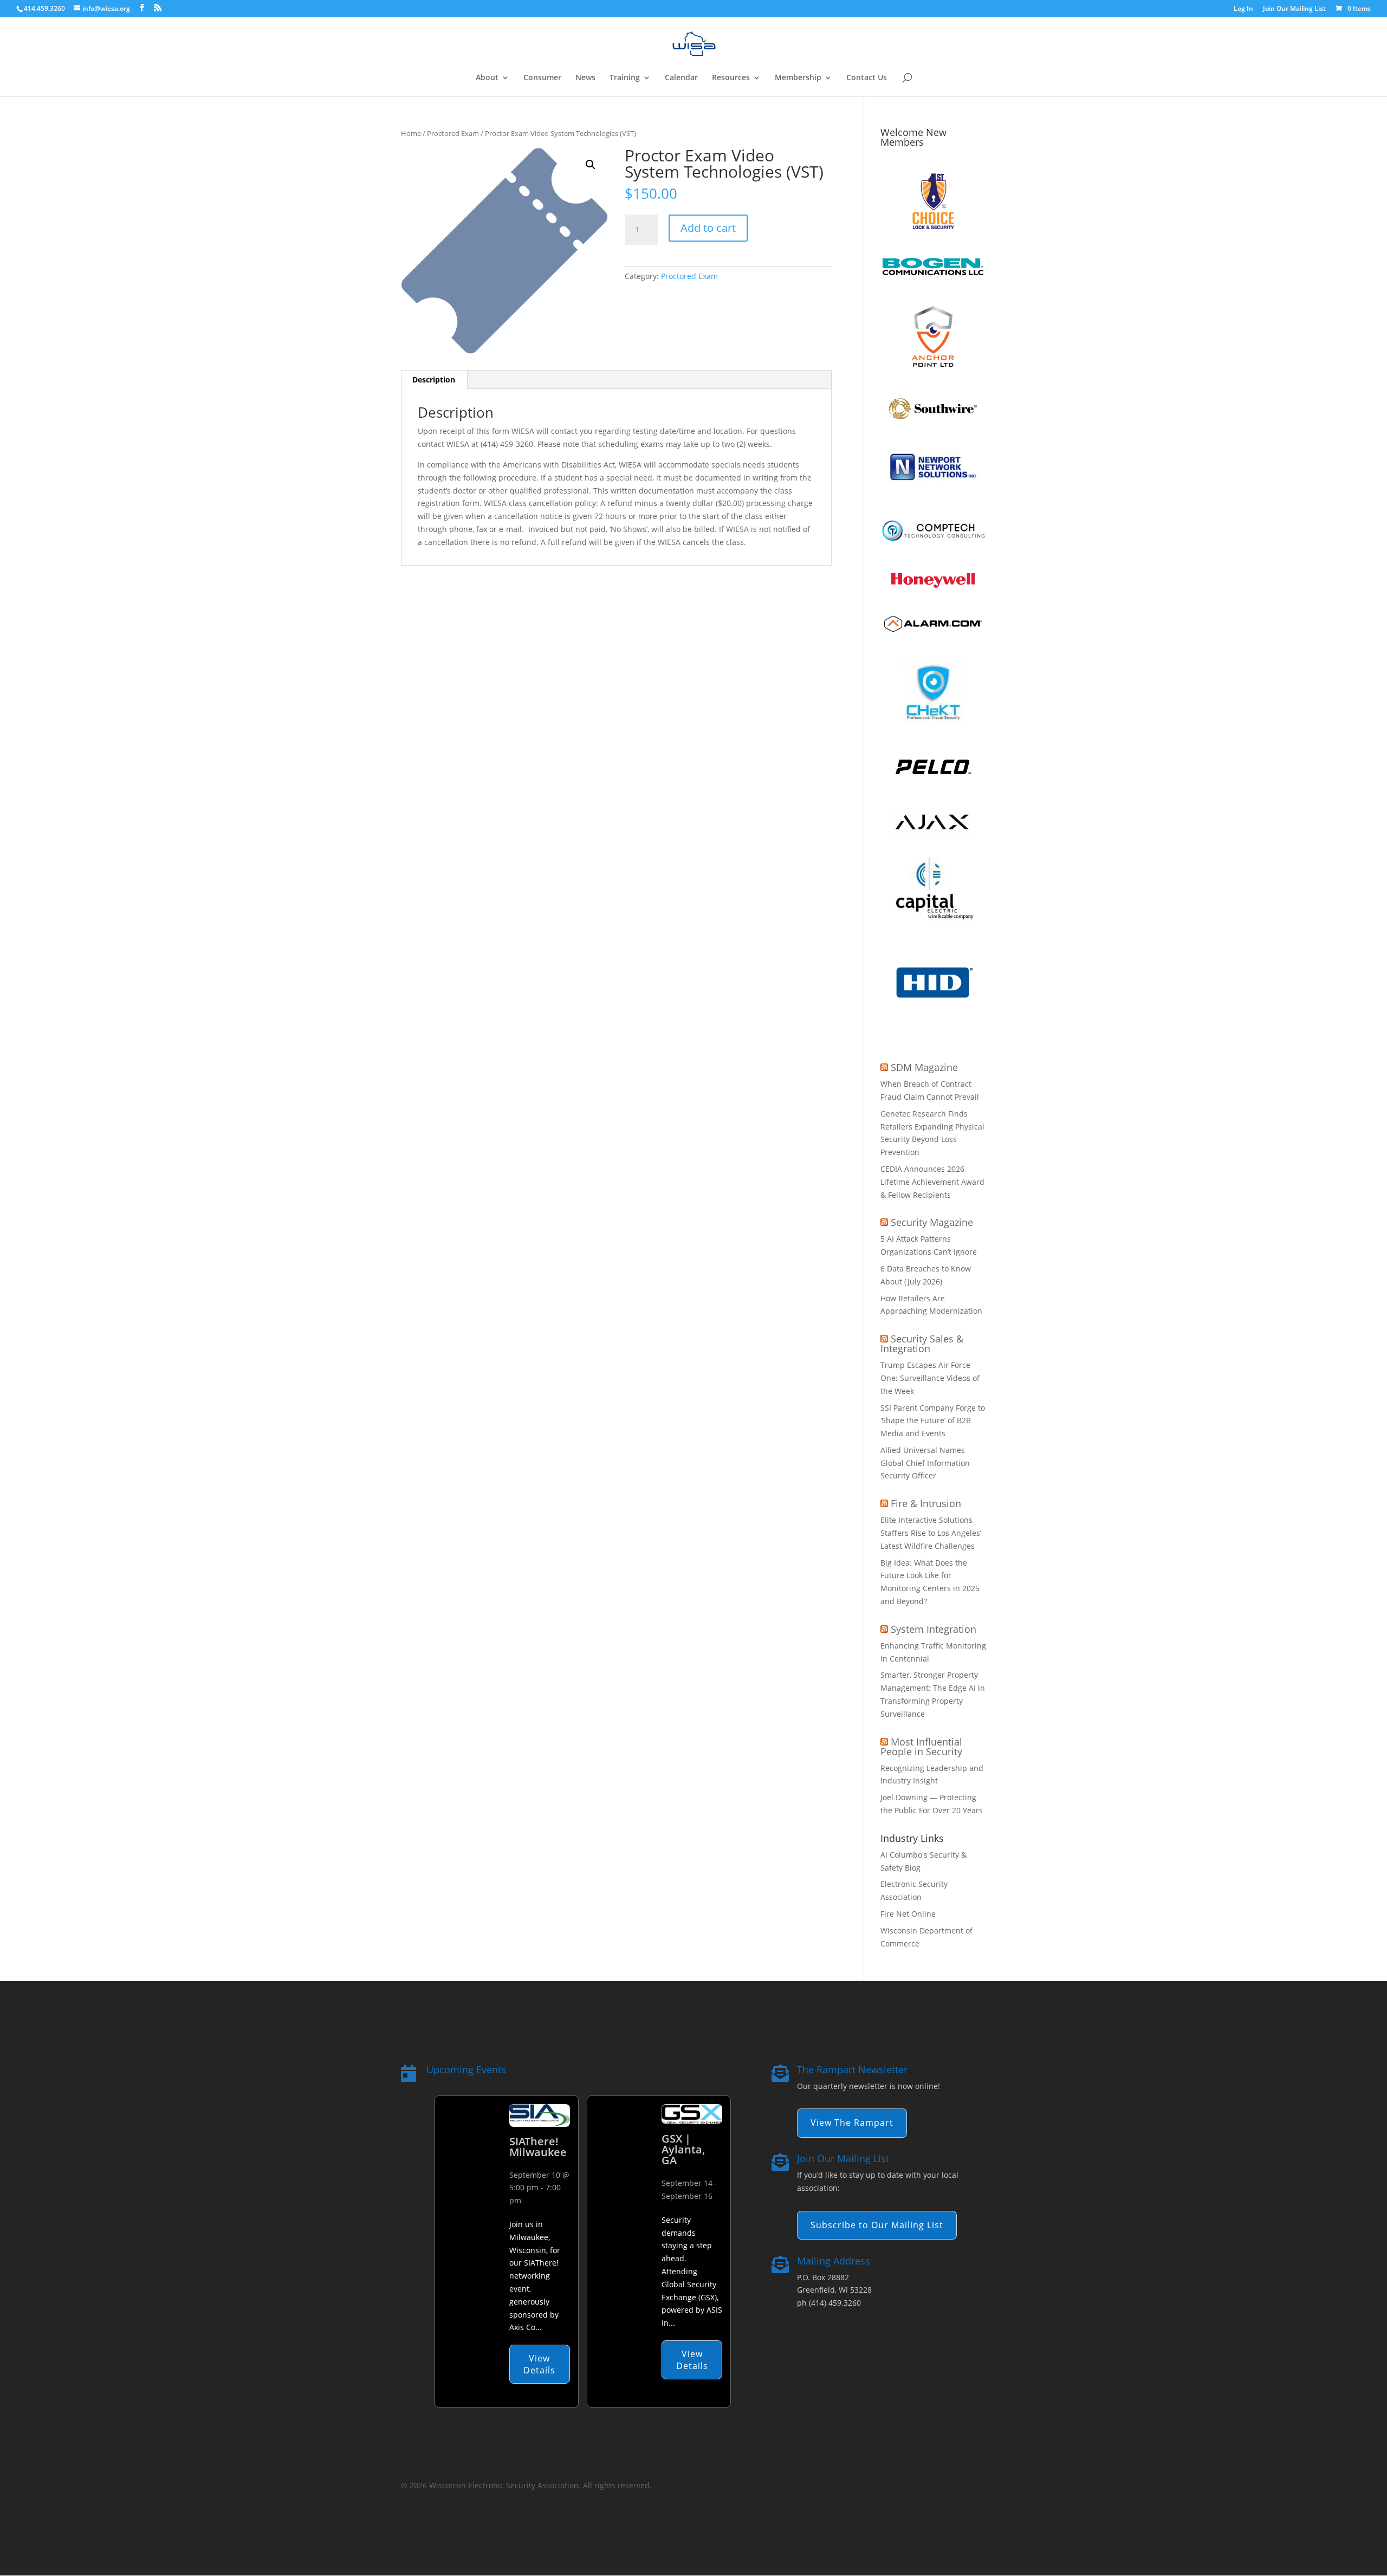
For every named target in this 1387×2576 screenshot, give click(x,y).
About (487, 78)
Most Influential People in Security (921, 1747)
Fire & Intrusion (926, 1503)
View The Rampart (852, 2123)
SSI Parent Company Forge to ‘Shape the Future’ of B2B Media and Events (933, 1421)
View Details (539, 2364)
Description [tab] (434, 379)
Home (411, 133)
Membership (798, 78)
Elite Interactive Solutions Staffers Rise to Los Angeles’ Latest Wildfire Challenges (931, 1533)
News (585, 78)
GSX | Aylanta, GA (683, 2149)
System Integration (934, 1629)
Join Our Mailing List (1294, 9)
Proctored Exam (453, 133)
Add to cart (708, 228)
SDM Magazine (924, 1067)
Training (625, 78)
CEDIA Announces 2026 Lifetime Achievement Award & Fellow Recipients (932, 1182)
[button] (591, 165)
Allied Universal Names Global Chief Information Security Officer (925, 1463)
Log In (1243, 9)
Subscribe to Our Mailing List (877, 2225)
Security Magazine (932, 1222)
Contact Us (867, 78)
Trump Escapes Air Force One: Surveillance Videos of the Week (930, 1378)
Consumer (542, 78)
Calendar (681, 78)
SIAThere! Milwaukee (538, 2147)
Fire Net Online (908, 1914)
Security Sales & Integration (922, 1344)
